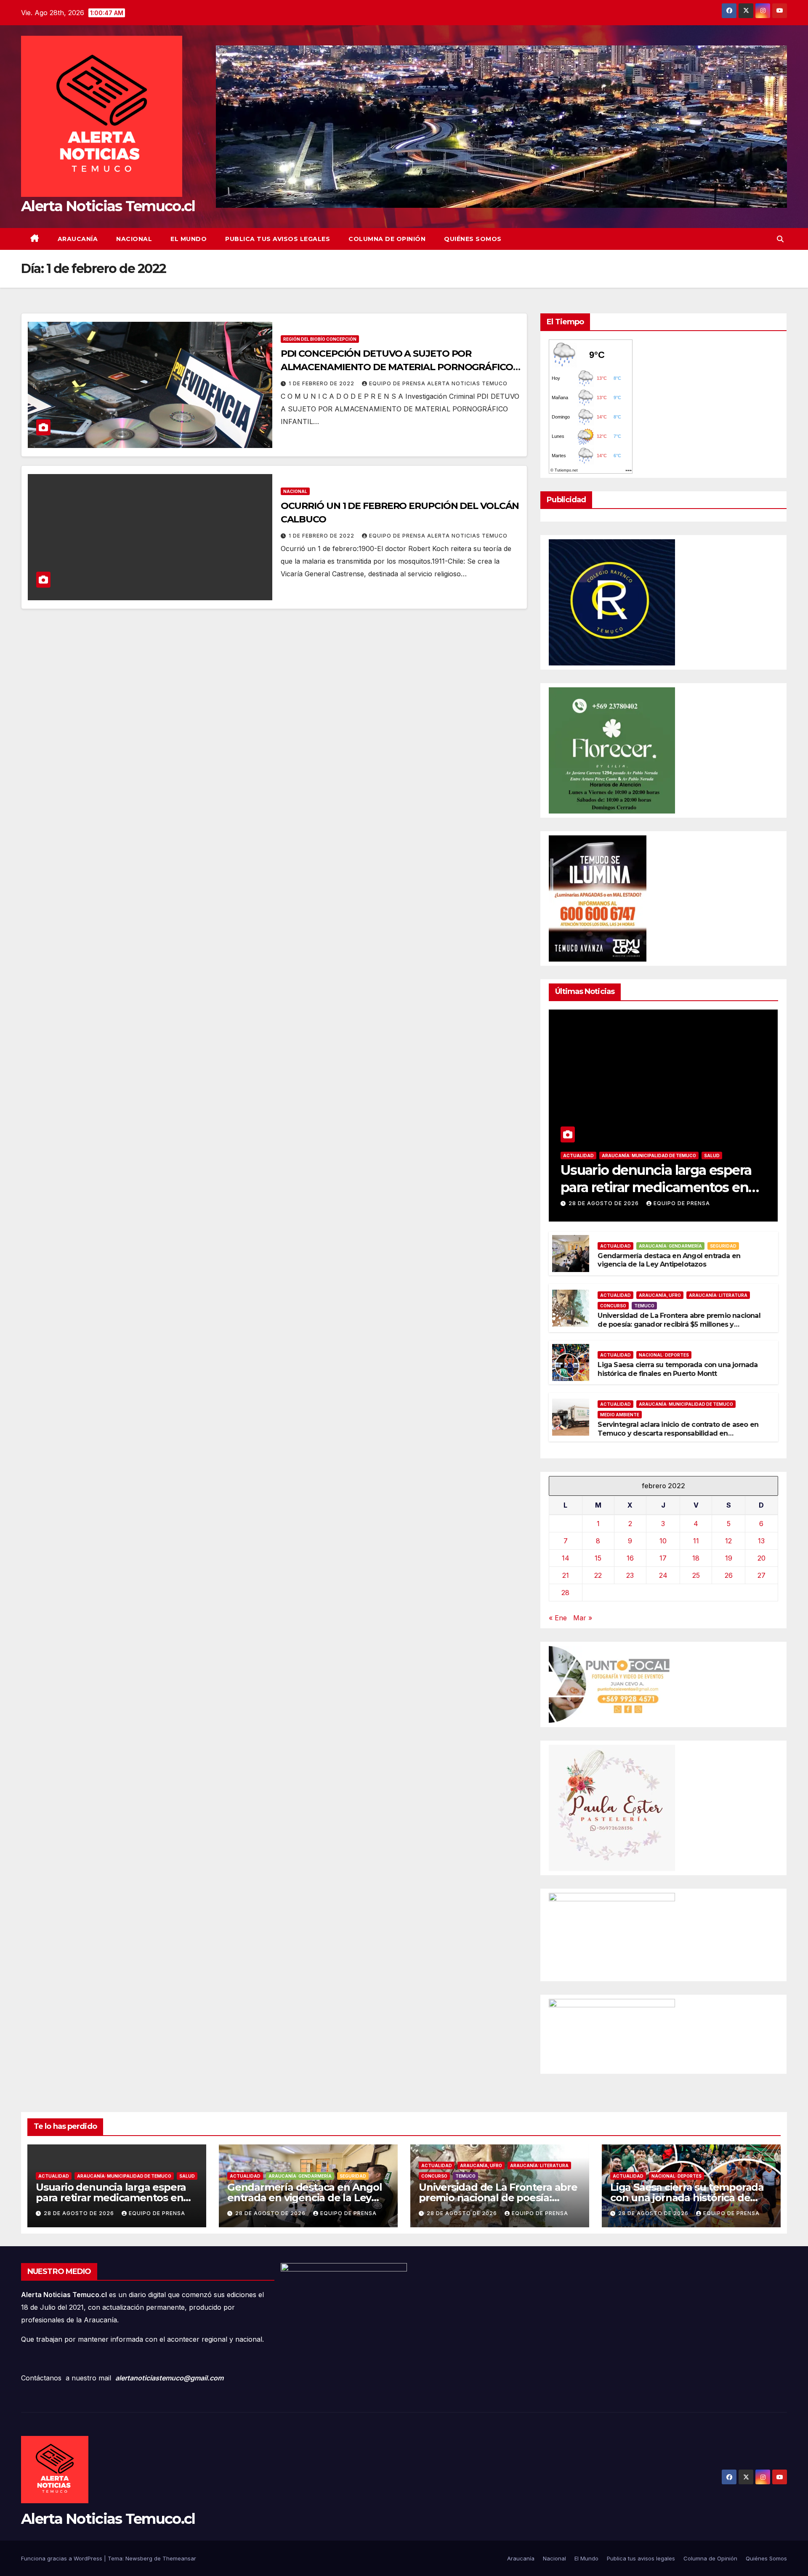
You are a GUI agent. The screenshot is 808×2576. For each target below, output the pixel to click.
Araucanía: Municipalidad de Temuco (649, 1155)
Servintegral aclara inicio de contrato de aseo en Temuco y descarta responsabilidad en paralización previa (678, 1433)
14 (566, 1558)
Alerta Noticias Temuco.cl (108, 206)
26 (729, 1575)
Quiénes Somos (473, 239)
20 (761, 1558)
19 (729, 1558)
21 (566, 1575)
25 (696, 1575)
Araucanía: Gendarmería (670, 1246)
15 (598, 1558)
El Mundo (189, 239)
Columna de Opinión (387, 239)
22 (598, 1575)
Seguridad (723, 1246)
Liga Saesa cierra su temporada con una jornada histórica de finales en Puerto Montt (678, 1369)
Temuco (644, 1306)
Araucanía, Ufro (660, 1295)
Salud (712, 1155)
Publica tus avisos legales (278, 239)
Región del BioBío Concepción (320, 339)
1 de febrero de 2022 (322, 383)
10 (663, 1541)
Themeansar (179, 2558)
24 (663, 1575)
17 (663, 1558)
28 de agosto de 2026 (605, 1203)
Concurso (613, 1306)
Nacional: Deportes (664, 1355)
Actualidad (578, 1155)
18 (696, 1558)
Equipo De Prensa (682, 1203)
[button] (780, 239)
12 (728, 1541)
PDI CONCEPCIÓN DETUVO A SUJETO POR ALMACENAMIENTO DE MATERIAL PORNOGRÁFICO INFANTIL (397, 367)
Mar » (583, 1618)
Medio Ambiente (620, 1415)
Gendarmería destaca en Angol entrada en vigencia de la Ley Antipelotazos (669, 1260)
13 (761, 1541)
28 (565, 1593)
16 (630, 1558)
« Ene (558, 1618)
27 (761, 1575)
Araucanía (78, 239)
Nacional (134, 239)
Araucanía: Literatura (718, 1295)
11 (696, 1541)
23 (630, 1575)
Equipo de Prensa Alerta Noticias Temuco (438, 383)
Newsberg (139, 2558)
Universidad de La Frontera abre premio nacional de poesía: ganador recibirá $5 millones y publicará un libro (679, 1324)
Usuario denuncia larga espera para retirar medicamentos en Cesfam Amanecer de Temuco (657, 1187)
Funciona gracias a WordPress (62, 2558)
